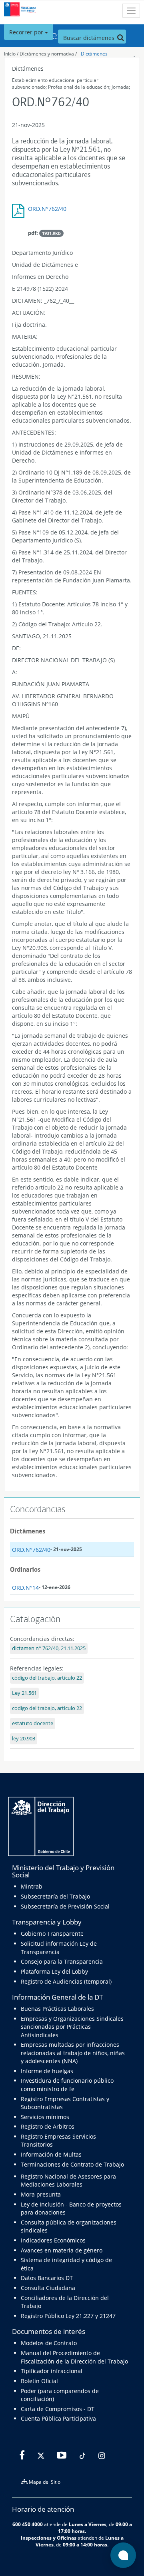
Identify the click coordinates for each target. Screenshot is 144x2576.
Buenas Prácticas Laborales (57, 2009)
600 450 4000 (28, 2524)
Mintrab (32, 1886)
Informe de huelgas (47, 2071)
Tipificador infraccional (52, 2371)
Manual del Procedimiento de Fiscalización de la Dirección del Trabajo (74, 2357)
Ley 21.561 (24, 1693)
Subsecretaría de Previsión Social (65, 1906)
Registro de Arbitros (48, 2126)
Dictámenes (94, 54)
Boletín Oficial (39, 2381)
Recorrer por (27, 32)
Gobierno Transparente (52, 1933)
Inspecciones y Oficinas (49, 2538)
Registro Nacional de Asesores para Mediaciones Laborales (68, 2180)
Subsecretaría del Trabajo (55, 1896)
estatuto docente (33, 1723)
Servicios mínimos (45, 2117)
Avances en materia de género (62, 2250)
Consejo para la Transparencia (62, 1961)
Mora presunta (41, 2194)
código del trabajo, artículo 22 (47, 1678)
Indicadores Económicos (53, 2240)
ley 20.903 (24, 1739)
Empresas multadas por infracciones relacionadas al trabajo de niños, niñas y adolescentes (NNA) (73, 2053)
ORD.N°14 (25, 1588)
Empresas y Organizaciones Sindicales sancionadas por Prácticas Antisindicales (72, 2027)
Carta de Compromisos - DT (58, 2409)
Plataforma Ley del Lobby (54, 1971)
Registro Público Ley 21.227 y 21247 (68, 2316)
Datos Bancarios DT (47, 2278)
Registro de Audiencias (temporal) (66, 1981)
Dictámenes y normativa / (48, 54)
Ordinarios (25, 1569)
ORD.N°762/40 (47, 209)
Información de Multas (51, 2154)
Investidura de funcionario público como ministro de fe (67, 2084)
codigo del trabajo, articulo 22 (47, 1708)
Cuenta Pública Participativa (58, 2418)
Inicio (10, 54)
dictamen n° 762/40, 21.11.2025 (49, 1648)
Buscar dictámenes (90, 38)
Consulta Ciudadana (48, 2288)
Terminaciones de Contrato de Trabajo (72, 2164)
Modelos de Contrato (49, 2343)
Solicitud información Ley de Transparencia (59, 1947)
